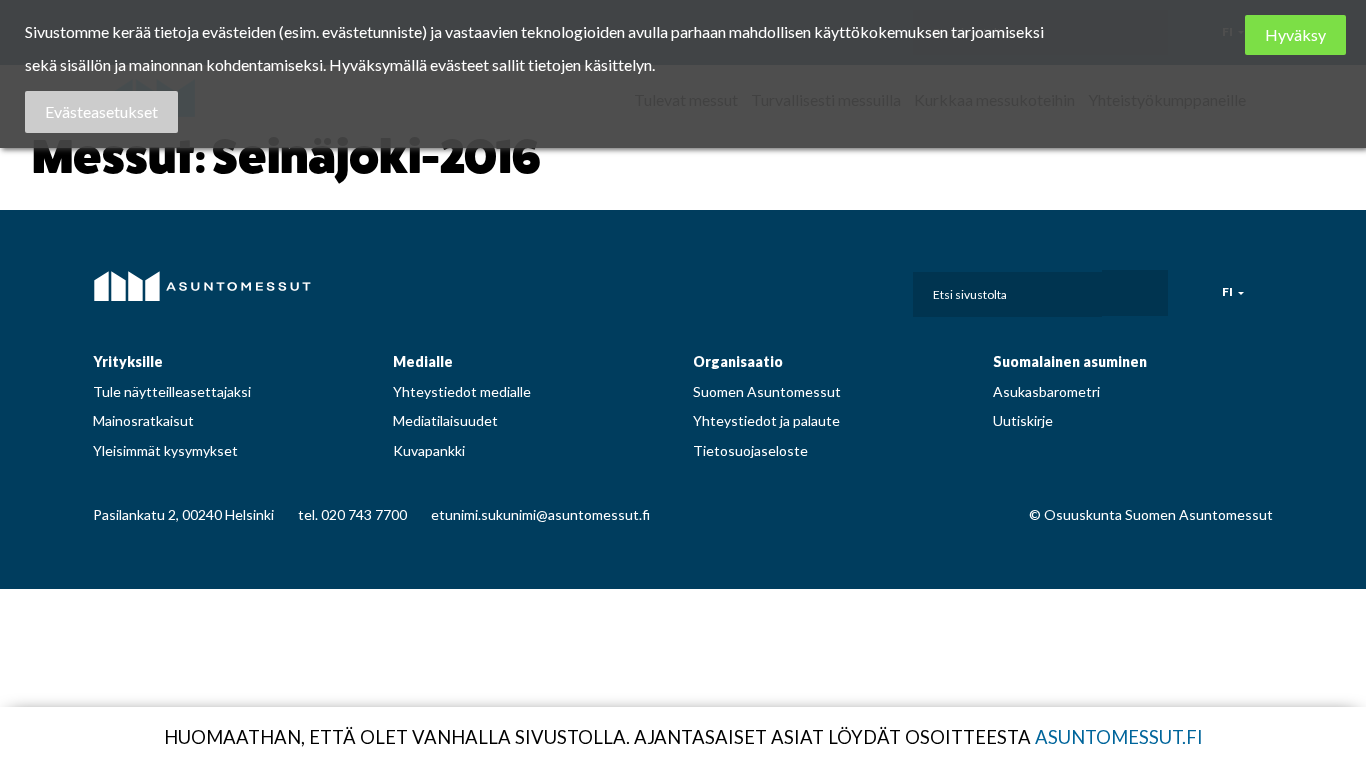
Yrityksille (128, 361)
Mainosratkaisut (143, 420)
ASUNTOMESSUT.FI (1119, 737)
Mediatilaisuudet (445, 420)
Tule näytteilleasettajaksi (172, 391)
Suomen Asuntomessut (767, 391)
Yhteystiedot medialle (462, 391)
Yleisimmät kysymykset (165, 450)
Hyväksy (1295, 34)
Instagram (764, 289)
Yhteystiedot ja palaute (766, 420)
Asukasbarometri (1046, 391)
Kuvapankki (429, 450)
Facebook (719, 289)
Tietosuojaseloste (750, 450)
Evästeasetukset (101, 111)
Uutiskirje (1023, 420)
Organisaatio (738, 361)
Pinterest (808, 289)
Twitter (852, 289)
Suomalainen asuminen (1070, 361)
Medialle (423, 361)
